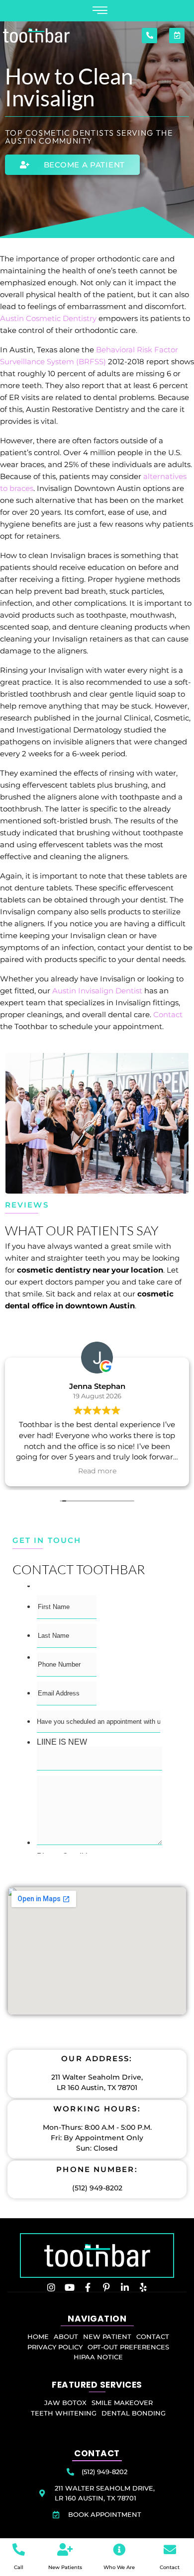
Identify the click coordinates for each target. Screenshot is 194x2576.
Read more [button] (97, 1471)
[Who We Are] (119, 2549)
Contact (167, 1014)
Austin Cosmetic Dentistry (48, 318)
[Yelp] (143, 2287)
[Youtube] (70, 2287)
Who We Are (119, 2567)
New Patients (65, 2567)
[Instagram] (51, 2287)
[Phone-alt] (149, 36)
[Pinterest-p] (106, 2287)
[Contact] (170, 2549)
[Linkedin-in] (125, 2287)
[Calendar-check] (177, 36)
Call (19, 2567)
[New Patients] (65, 2549)
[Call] (19, 2549)
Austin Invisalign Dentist (97, 991)
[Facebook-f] (88, 2287)
